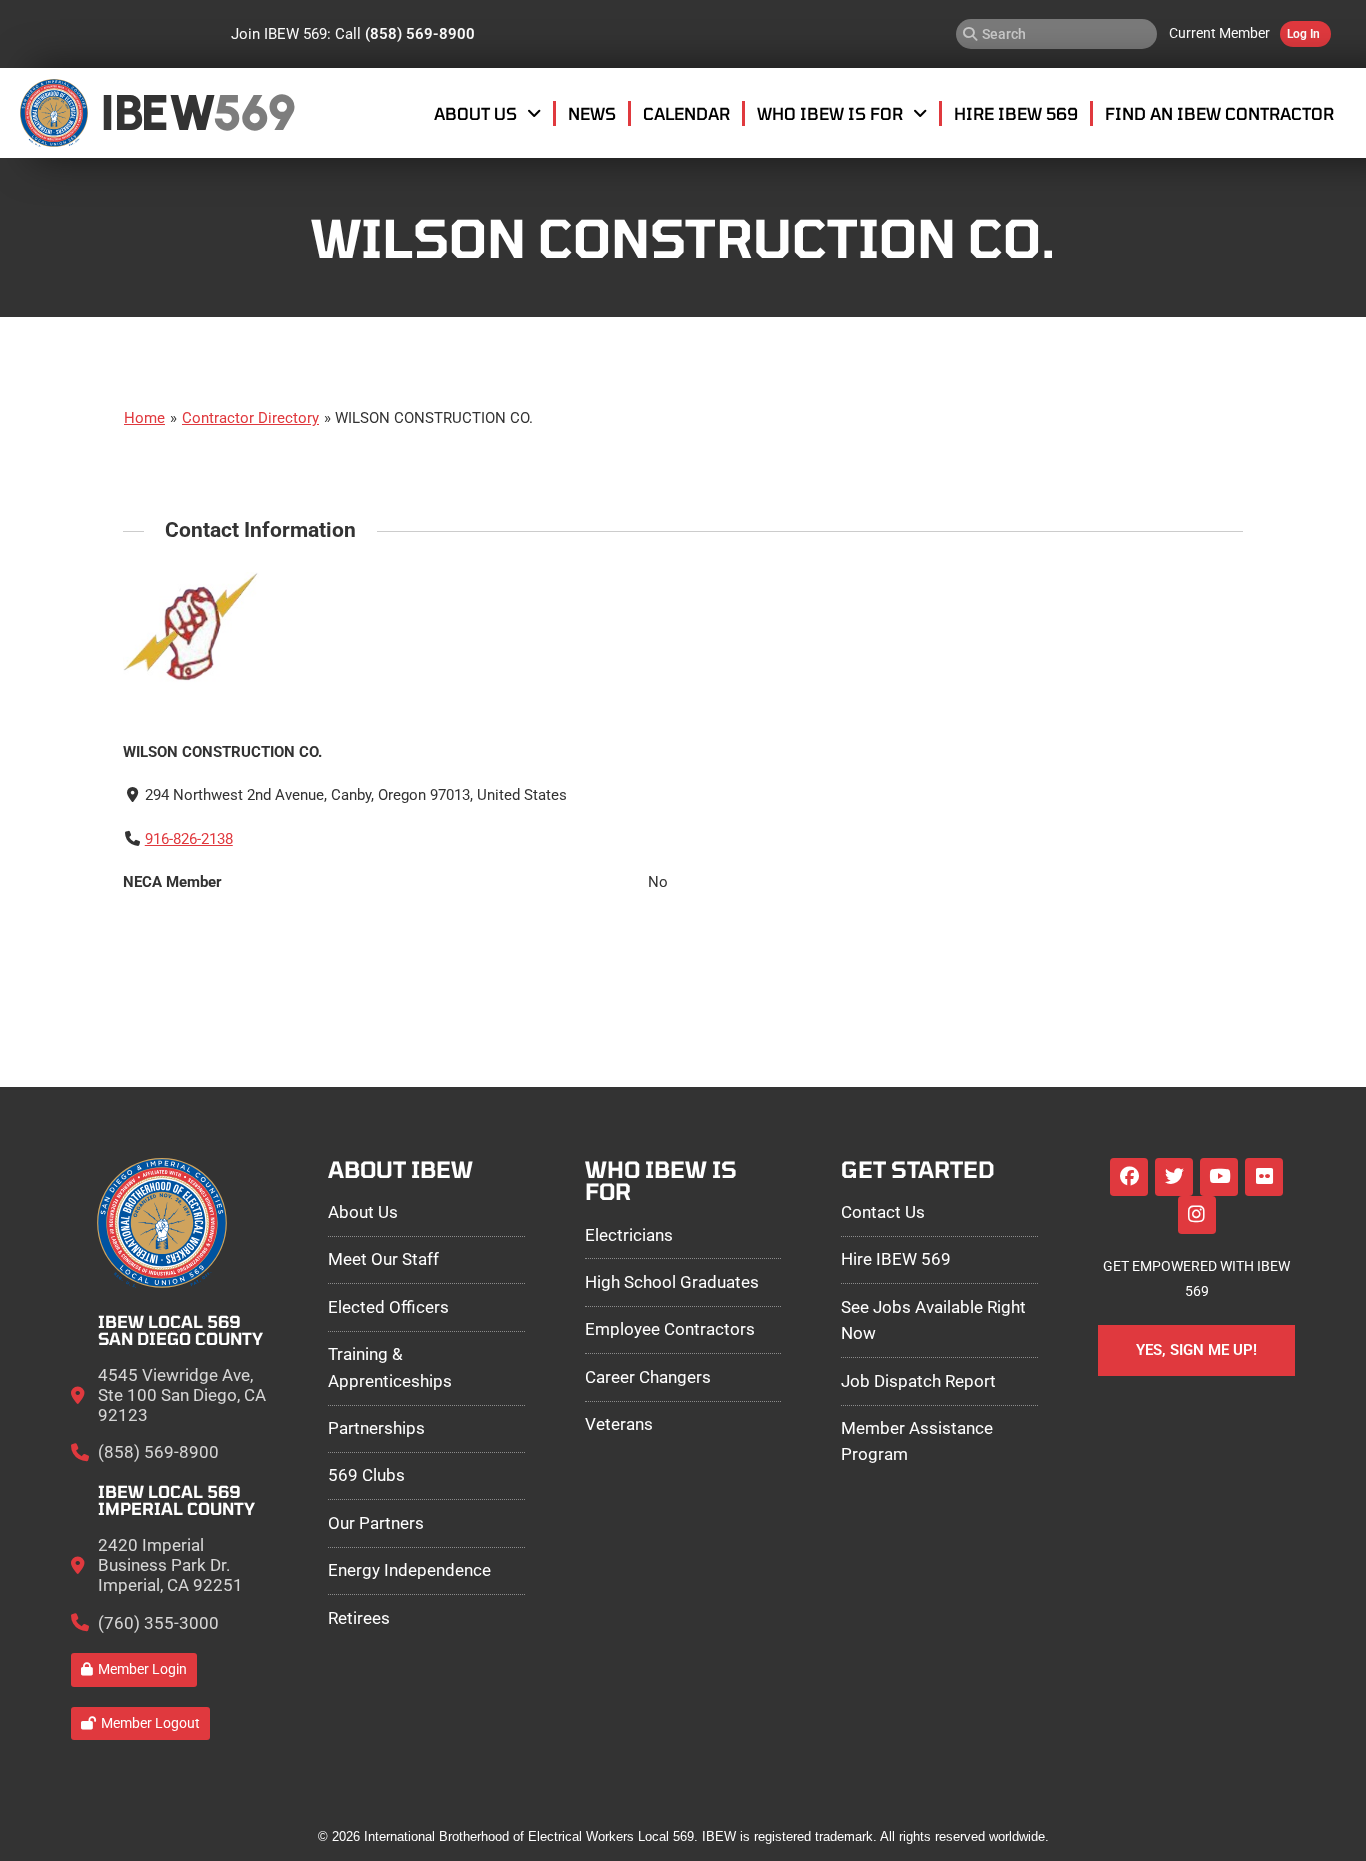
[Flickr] (1264, 1177)
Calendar (686, 113)
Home (144, 418)
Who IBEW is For (830, 113)
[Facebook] (1129, 1177)
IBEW (157, 112)
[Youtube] (1219, 1177)
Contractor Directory (250, 418)
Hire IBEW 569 (1016, 113)
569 (253, 112)
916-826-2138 (189, 839)
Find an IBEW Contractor (1219, 113)
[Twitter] (1174, 1177)
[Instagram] (1197, 1215)
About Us (475, 113)
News (592, 113)
